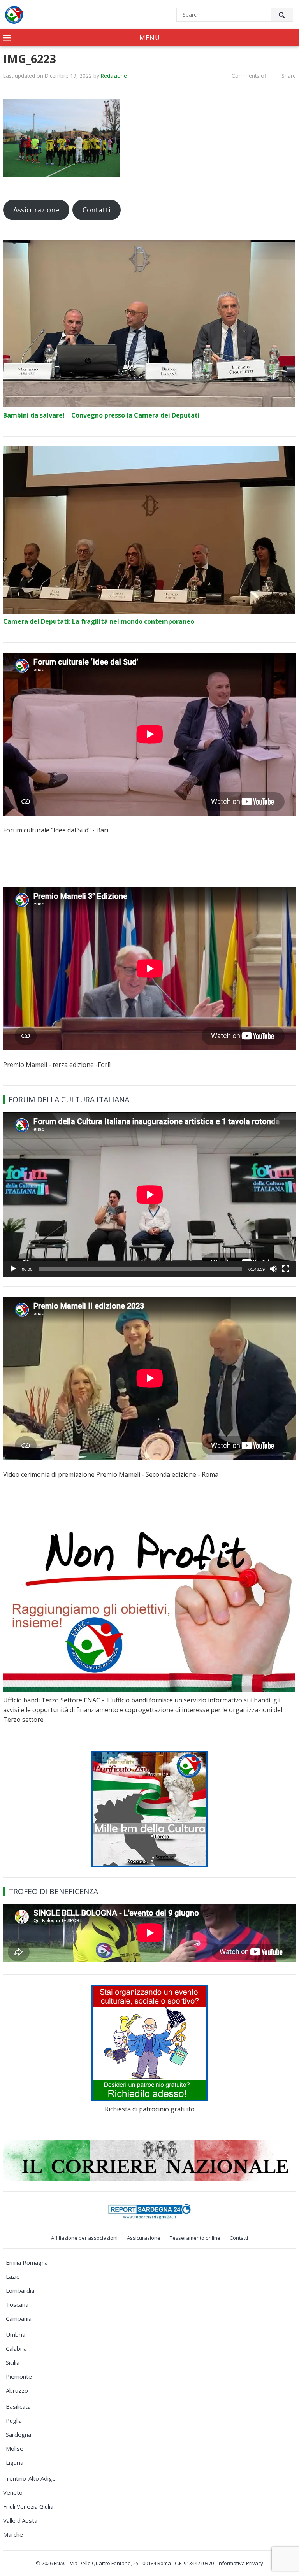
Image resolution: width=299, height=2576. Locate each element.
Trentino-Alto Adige (29, 2478)
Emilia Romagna (27, 2262)
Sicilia (13, 2362)
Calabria (16, 2348)
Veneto (13, 2492)
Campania (19, 2318)
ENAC (60, 2563)
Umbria (16, 2334)
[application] (150, 1194)
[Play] (13, 1269)
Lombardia (20, 2290)
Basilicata (18, 2406)
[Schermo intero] (286, 1269)
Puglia (14, 2420)
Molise (15, 2448)
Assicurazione (36, 210)
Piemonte (19, 2376)
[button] (149, 38)
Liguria (15, 2462)
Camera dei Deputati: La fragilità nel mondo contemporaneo (99, 621)
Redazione (114, 76)
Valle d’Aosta (20, 2520)
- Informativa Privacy (239, 2563)
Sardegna (18, 2434)
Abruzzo (17, 2390)
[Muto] (273, 1269)
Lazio (13, 2276)
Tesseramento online (195, 2238)
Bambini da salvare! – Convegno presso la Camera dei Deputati (101, 415)
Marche (13, 2534)
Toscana (17, 2304)
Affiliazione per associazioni (84, 2238)
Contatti (97, 210)
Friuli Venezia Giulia (28, 2506)
